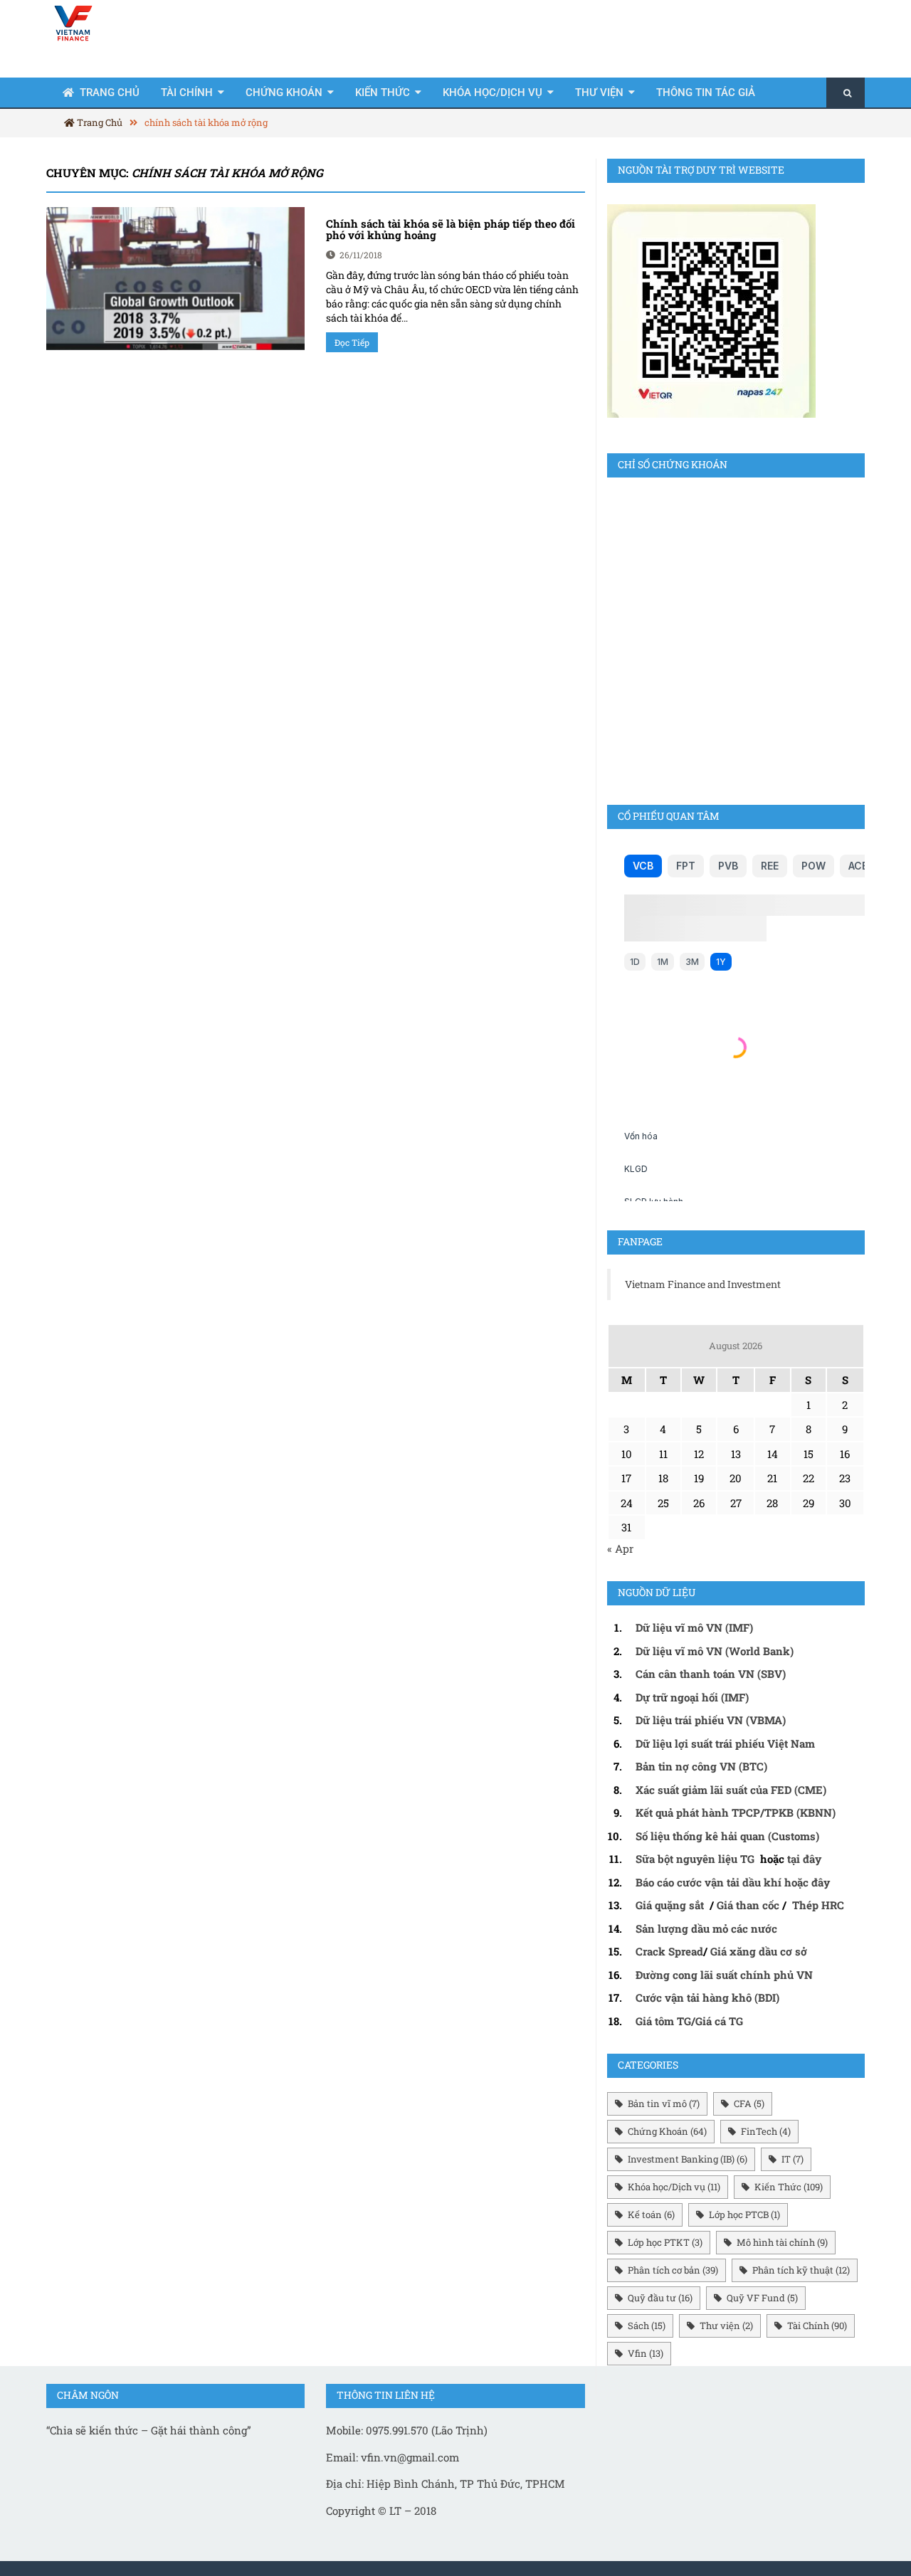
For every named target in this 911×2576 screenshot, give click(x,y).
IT (792, 2159)
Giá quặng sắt (670, 1905)
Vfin (646, 2353)
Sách (647, 2326)
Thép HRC (818, 1905)
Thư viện (599, 93)
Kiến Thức (383, 93)
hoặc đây (807, 1882)
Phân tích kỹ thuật (801, 2270)
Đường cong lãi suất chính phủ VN (724, 1975)
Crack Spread (669, 1951)
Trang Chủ (99, 122)
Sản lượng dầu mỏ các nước (706, 1928)
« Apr (620, 1548)
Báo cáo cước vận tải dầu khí (709, 1882)
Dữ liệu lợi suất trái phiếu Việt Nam (725, 1743)
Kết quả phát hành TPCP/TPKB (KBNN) (736, 1812)
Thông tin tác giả (706, 93)
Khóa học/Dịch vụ (493, 93)
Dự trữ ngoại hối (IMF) (692, 1697)
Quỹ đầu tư (660, 2298)
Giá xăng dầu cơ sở (759, 1951)
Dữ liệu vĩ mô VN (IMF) (694, 1627)
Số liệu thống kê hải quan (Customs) (727, 1836)
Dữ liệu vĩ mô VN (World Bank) (715, 1651)
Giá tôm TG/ (665, 2021)
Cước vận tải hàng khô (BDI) (707, 1997)
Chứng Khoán (284, 93)
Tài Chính (187, 93)
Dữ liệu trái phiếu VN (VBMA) (711, 1720)
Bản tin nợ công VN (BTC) (701, 1766)
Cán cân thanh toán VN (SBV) (711, 1674)
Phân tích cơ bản (673, 2270)
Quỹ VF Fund (762, 2298)
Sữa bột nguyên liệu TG (696, 1859)
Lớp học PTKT (665, 2242)
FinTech (766, 2131)
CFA (749, 2103)
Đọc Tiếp (352, 342)
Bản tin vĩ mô (664, 2103)
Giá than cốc (748, 1905)
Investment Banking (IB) (688, 2159)
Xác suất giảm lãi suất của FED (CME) (731, 1790)
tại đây (804, 1859)
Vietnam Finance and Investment (703, 1284)
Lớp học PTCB (744, 2215)
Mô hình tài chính (782, 2242)
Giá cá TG (719, 2021)
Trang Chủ (110, 93)
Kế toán (651, 2215)
